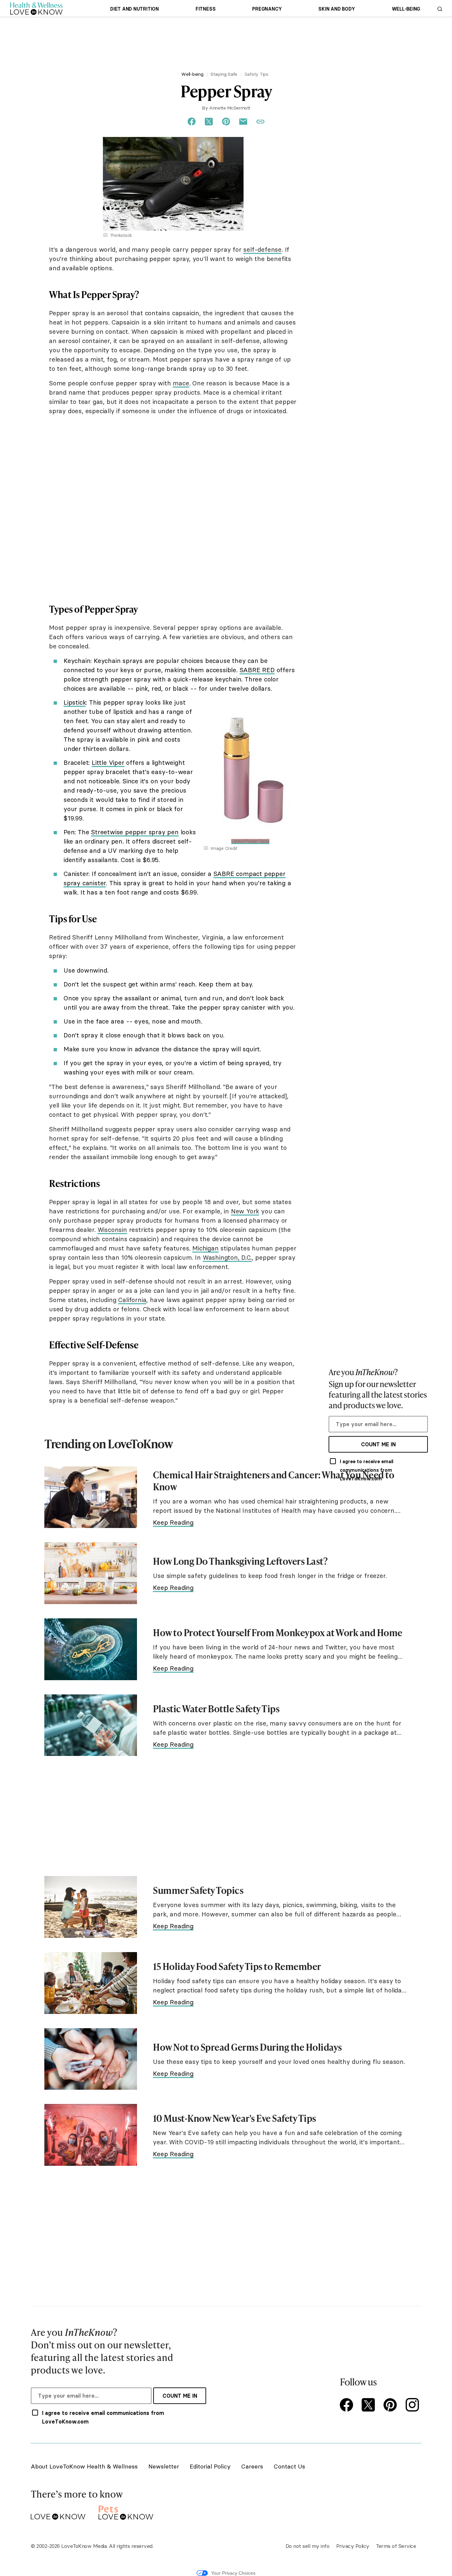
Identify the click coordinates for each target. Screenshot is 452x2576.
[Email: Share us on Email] (243, 122)
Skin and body (337, 9)
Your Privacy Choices (233, 2573)
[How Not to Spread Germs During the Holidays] (91, 2059)
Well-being (406, 9)
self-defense (262, 249)
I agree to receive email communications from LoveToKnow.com (367, 1470)
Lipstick (75, 702)
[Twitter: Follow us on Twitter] (370, 2405)
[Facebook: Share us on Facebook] (192, 122)
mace (181, 383)
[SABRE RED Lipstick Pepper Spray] (250, 700)
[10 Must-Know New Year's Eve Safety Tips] (91, 2135)
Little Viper (108, 763)
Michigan (205, 1248)
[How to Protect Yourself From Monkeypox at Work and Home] (91, 1649)
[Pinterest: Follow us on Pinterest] (391, 2405)
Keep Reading (173, 1522)
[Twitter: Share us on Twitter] (209, 122)
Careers (252, 2466)
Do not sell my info (308, 2546)
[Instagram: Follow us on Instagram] (413, 2405)
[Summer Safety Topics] (91, 1907)
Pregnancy (267, 9)
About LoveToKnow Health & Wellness (84, 2466)
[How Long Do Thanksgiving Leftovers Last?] (91, 1573)
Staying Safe (224, 74)
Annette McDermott (230, 108)
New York (245, 1211)
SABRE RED (257, 670)
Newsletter (164, 2466)
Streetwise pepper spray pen (135, 832)
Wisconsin (112, 1230)
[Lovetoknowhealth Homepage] (36, 8)
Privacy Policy (353, 2546)
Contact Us (289, 2466)
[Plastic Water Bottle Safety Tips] (91, 1725)
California (132, 1300)
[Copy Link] (260, 122)
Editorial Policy (210, 2466)
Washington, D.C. (227, 1257)
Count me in (378, 1444)
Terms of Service (396, 2546)
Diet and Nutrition (135, 9)
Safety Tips (256, 74)
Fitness (205, 9)
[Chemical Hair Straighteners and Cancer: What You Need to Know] (91, 1497)
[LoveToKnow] (58, 2511)
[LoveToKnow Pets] (126, 2511)
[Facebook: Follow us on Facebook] (348, 2405)
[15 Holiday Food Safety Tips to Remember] (91, 1983)
